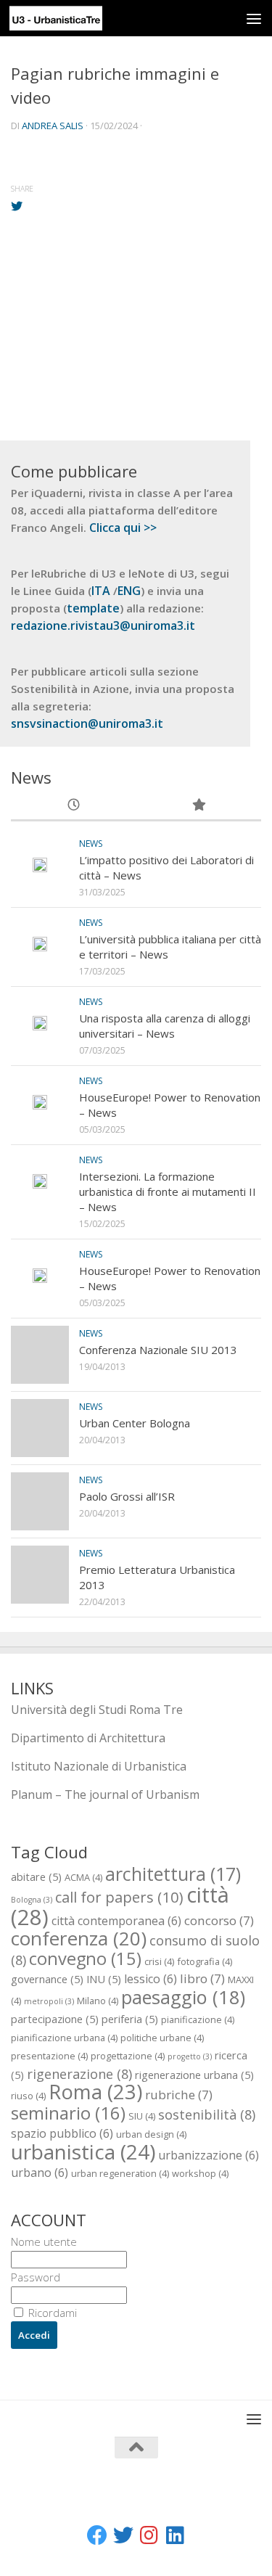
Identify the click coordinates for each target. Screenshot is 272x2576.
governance (47, 1979)
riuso (28, 2096)
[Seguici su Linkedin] (176, 2535)
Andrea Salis (53, 126)
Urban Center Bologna (135, 1423)
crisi (159, 1961)
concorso (219, 1920)
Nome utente (44, 2241)
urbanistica (83, 2152)
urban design (151, 2134)
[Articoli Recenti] (74, 806)
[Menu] (254, 18)
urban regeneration (120, 2173)
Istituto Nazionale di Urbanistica (99, 1766)
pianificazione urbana (64, 2038)
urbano (40, 2173)
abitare (36, 1876)
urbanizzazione (209, 2155)
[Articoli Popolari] (199, 806)
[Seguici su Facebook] (97, 2535)
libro (202, 1978)
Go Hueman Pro (209, 2502)
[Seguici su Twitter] (123, 2535)
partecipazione (55, 2019)
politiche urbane (162, 2038)
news (91, 844)
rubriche (179, 2095)
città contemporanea (116, 1921)
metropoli (49, 2001)
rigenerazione (79, 2073)
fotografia (205, 1961)
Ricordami (51, 2313)
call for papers (119, 1897)
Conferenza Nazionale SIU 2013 (158, 1350)
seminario (68, 2113)
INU (104, 1979)
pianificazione (198, 2019)
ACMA (83, 1877)
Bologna (32, 1900)
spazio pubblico (62, 2133)
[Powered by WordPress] (87, 2502)
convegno (85, 1958)
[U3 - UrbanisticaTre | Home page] (71, 18)
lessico (151, 1979)
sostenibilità (207, 2114)
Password (36, 2277)
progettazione (128, 2056)
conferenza (79, 1938)
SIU (142, 2116)
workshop (200, 2173)
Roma (95, 2092)
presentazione (49, 2056)
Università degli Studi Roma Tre (97, 1710)
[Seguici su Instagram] (149, 2535)
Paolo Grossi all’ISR (127, 1496)
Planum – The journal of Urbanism (105, 1794)
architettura (173, 1874)
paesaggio (183, 1997)
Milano (98, 2001)
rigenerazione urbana (194, 2075)
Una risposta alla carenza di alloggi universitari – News (165, 1026)
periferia (130, 2019)
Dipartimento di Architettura (88, 1738)
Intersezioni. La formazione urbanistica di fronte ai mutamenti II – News (168, 1191)
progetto (190, 2056)
